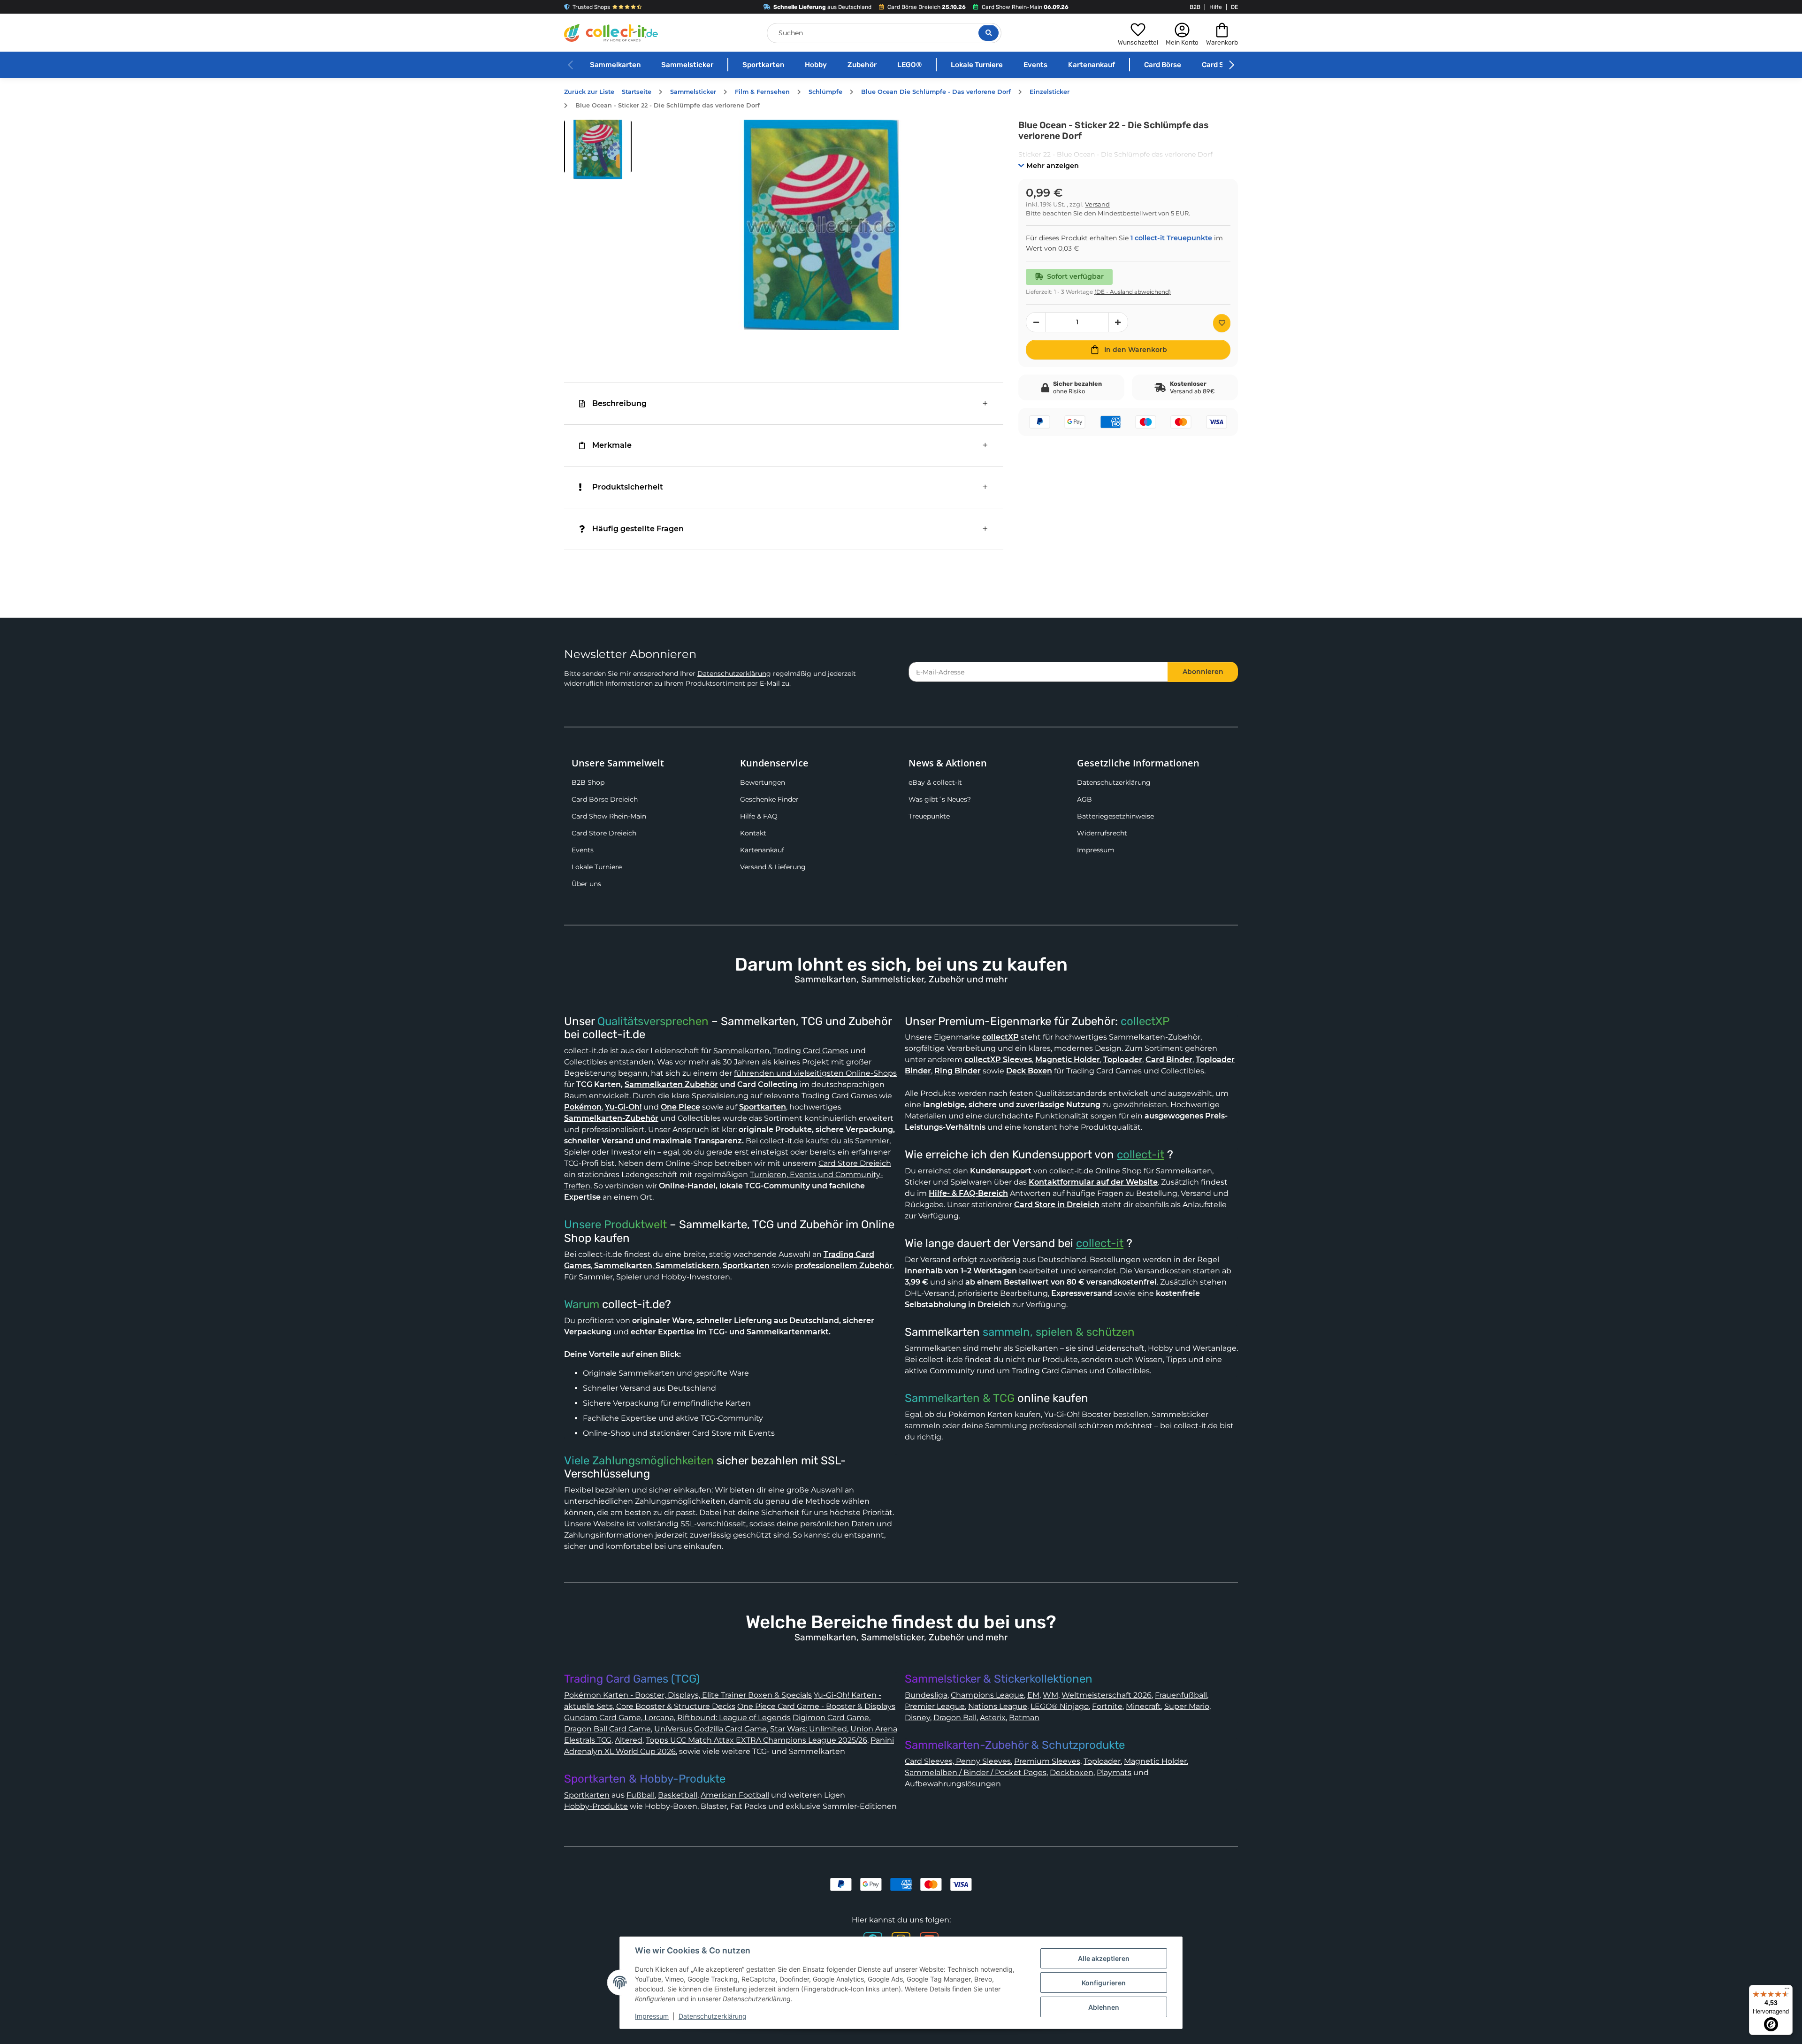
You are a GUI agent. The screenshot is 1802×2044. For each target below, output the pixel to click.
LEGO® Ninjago (1060, 1706)
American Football (735, 1795)
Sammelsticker (687, 65)
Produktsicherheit (628, 487)
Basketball (678, 1795)
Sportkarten (763, 65)
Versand (1097, 204)
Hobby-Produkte (596, 1806)
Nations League (998, 1706)
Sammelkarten (615, 65)
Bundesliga (926, 1695)
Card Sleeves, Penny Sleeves (958, 1761)
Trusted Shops (591, 7)
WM (1050, 1695)
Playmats (1114, 1772)
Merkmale (612, 445)
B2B (1195, 7)
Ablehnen (1104, 2007)
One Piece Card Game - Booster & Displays (816, 1706)
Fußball (641, 1795)
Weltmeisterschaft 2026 (1107, 1695)
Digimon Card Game (831, 1718)
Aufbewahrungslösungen (953, 1784)
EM (1033, 1695)
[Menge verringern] (1036, 322)
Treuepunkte (929, 816)
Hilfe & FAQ (759, 816)
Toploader (1102, 1761)
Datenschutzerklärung (734, 674)
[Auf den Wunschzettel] (1222, 323)
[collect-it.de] (611, 33)
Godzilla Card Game (730, 1729)
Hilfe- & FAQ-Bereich (968, 1193)
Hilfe (1216, 7)
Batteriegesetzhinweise (1115, 816)
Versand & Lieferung (773, 867)
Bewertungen (763, 782)
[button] (1138, 33)
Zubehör (862, 65)
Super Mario (1187, 1706)
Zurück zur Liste (589, 92)
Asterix (993, 1718)
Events (1035, 65)
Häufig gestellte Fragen (638, 529)
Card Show (1220, 65)
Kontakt (753, 833)
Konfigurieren (1104, 1983)
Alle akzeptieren (1104, 1958)
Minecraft (1143, 1706)
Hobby (816, 65)
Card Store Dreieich (604, 833)
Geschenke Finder (769, 799)
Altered (629, 1740)
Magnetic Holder (1155, 1761)
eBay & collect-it (935, 782)
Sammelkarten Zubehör (671, 1084)
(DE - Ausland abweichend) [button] (1133, 292)
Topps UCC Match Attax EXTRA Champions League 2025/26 (756, 1740)
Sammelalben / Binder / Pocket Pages (976, 1772)
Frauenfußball (1181, 1695)
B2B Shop (588, 782)
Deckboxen (1072, 1772)
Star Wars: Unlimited (809, 1729)
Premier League (935, 1706)
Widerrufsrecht (1102, 833)
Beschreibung (619, 403)
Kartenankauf (1092, 65)
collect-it (1141, 1155)
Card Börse (1163, 65)
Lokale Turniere (977, 65)
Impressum (1096, 850)
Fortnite (1107, 1706)
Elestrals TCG (588, 1740)
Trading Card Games (811, 1051)
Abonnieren (1203, 672)
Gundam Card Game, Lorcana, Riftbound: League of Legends (677, 1718)
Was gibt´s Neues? (940, 799)
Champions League (987, 1695)
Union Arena (874, 1729)
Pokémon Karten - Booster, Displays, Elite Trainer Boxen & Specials (688, 1695)
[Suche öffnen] (989, 33)
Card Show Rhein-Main (609, 816)
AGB (1084, 799)
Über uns (586, 884)
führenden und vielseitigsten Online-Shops (815, 1073)
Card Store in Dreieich (1057, 1205)
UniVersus (673, 1729)
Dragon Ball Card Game (607, 1729)
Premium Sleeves (1047, 1761)
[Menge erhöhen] (1118, 322)
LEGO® (909, 65)
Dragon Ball (955, 1718)
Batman (1024, 1718)
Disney (917, 1718)
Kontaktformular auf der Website (1093, 1182)
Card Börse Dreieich (605, 799)
